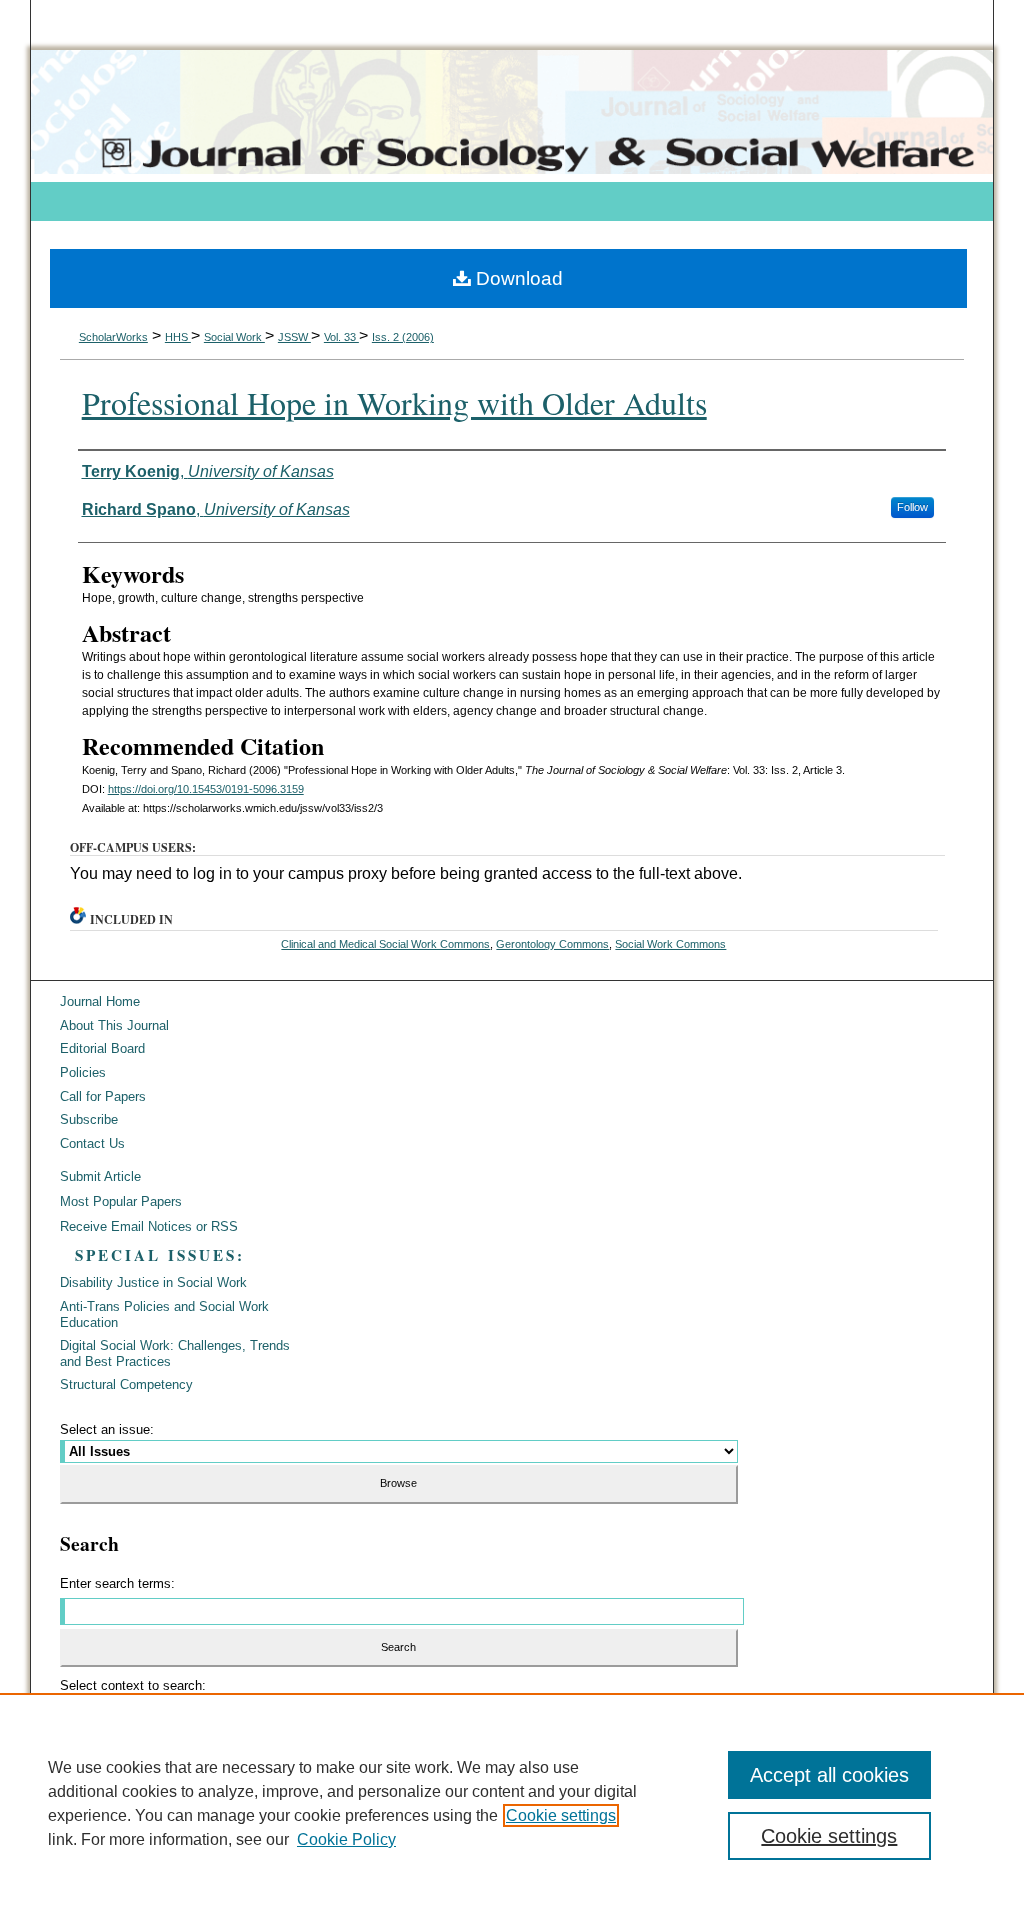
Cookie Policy (346, 1839)
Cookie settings (561, 1815)
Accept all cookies (829, 1775)
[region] (512, 1803)
